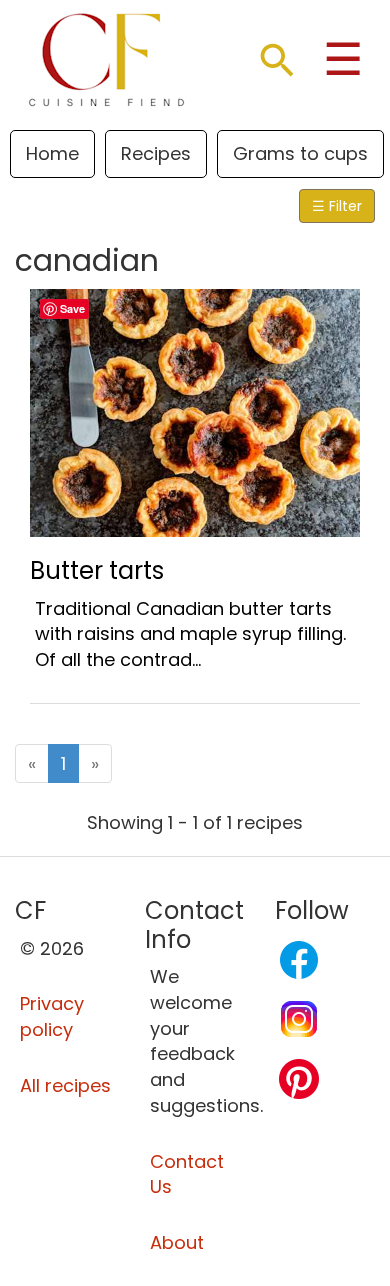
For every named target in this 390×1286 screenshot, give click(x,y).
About (177, 1242)
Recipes (156, 153)
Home (52, 153)
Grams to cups (300, 153)
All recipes (65, 1085)
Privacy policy (52, 1016)
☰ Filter (337, 206)
